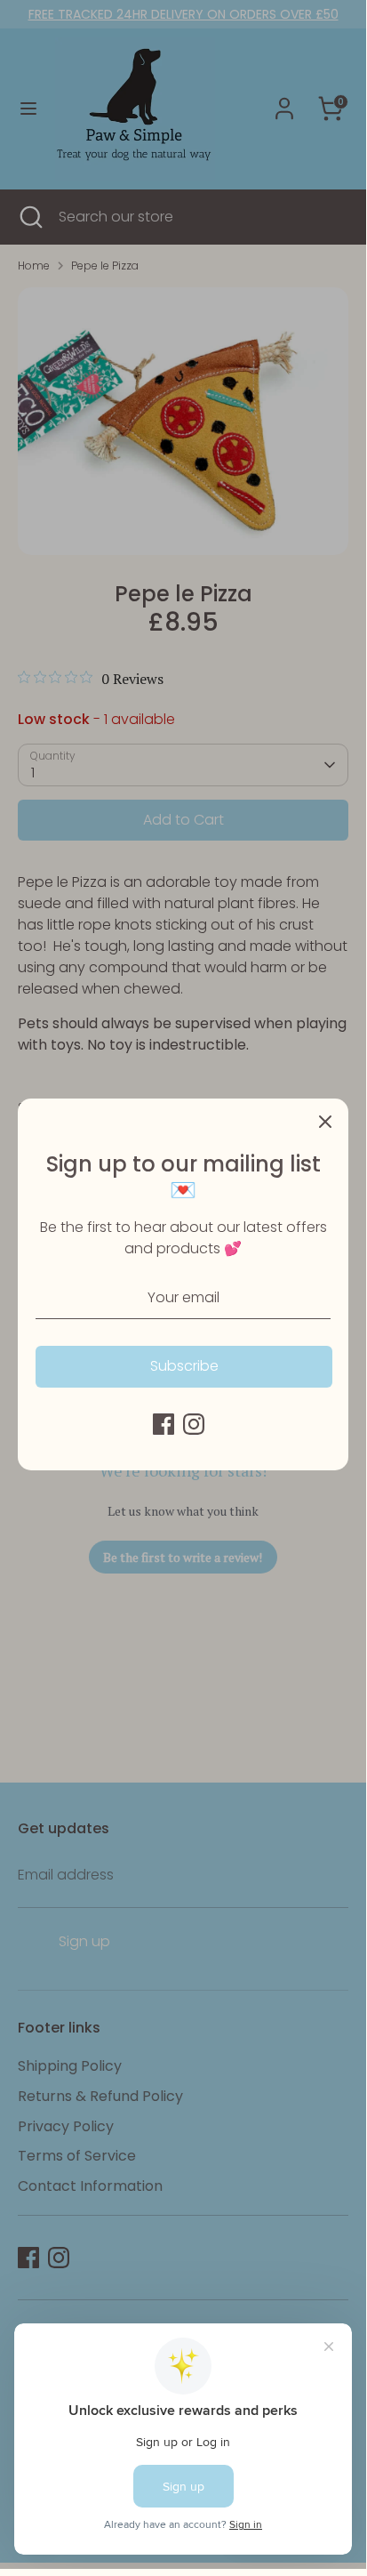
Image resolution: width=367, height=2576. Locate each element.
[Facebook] (164, 1424)
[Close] (325, 1122)
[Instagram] (194, 1424)
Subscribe (184, 1366)
